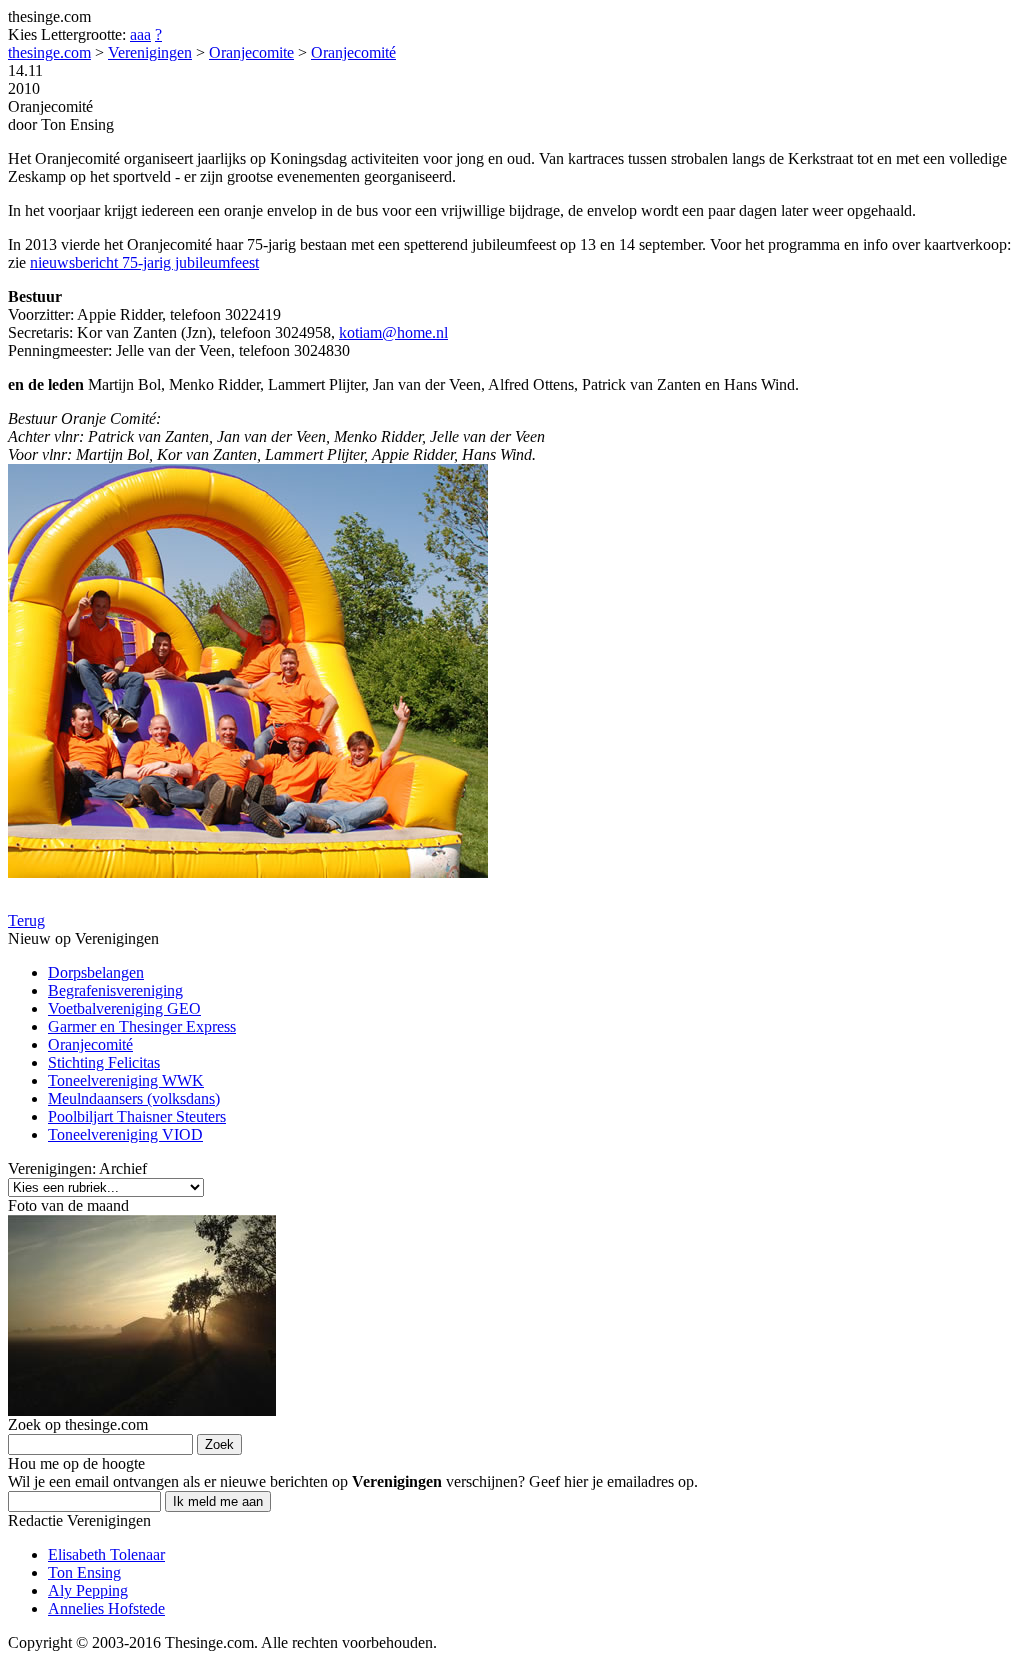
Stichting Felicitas (104, 1062)
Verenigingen (150, 52)
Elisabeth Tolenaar (106, 1554)
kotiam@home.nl (393, 332)
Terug (26, 920)
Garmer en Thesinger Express (142, 1026)
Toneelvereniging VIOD (125, 1134)
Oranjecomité (353, 52)
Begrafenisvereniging (115, 990)
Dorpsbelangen (96, 972)
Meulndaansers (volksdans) (134, 1098)
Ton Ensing (84, 1572)
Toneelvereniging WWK (126, 1080)
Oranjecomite (251, 52)
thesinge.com (49, 52)
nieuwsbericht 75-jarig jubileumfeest (144, 262)
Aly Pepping (88, 1590)
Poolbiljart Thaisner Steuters (137, 1116)
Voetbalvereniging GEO (124, 1008)
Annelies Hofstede (106, 1608)
